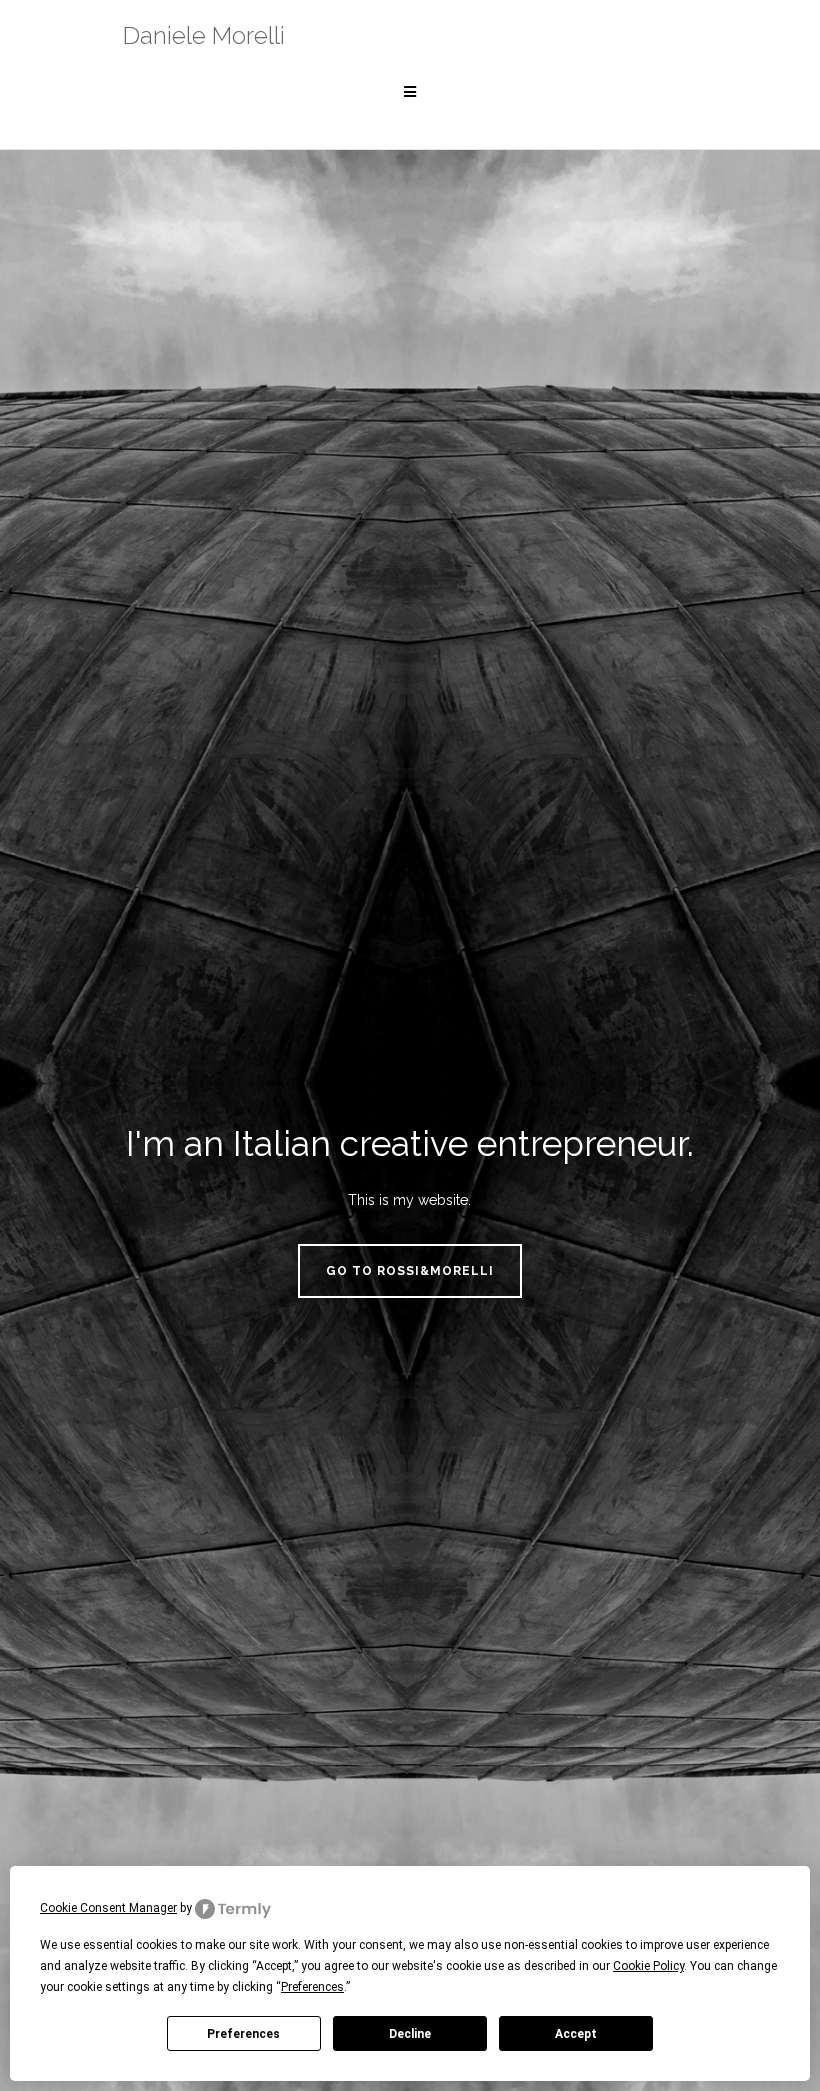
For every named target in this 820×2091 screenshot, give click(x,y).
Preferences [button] (312, 1987)
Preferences (243, 2034)
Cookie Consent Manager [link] (108, 1908)
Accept (576, 2034)
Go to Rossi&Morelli (410, 1271)
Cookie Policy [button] (648, 1966)
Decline (410, 2034)
